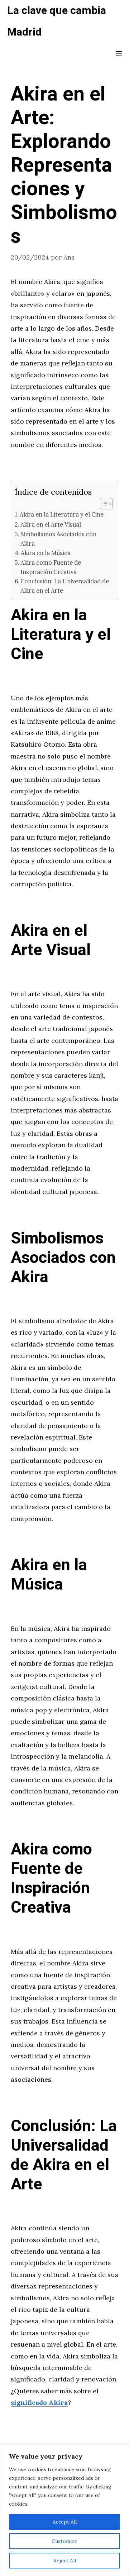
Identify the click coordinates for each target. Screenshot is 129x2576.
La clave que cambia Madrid (57, 22)
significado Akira (39, 2402)
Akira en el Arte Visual (51, 524)
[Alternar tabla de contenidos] (103, 504)
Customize (64, 2541)
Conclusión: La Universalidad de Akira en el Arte (65, 586)
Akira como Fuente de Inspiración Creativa (51, 567)
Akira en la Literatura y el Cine (62, 514)
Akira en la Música (46, 553)
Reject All (65, 2561)
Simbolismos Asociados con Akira (58, 539)
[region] (64, 2510)
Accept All (65, 2522)
